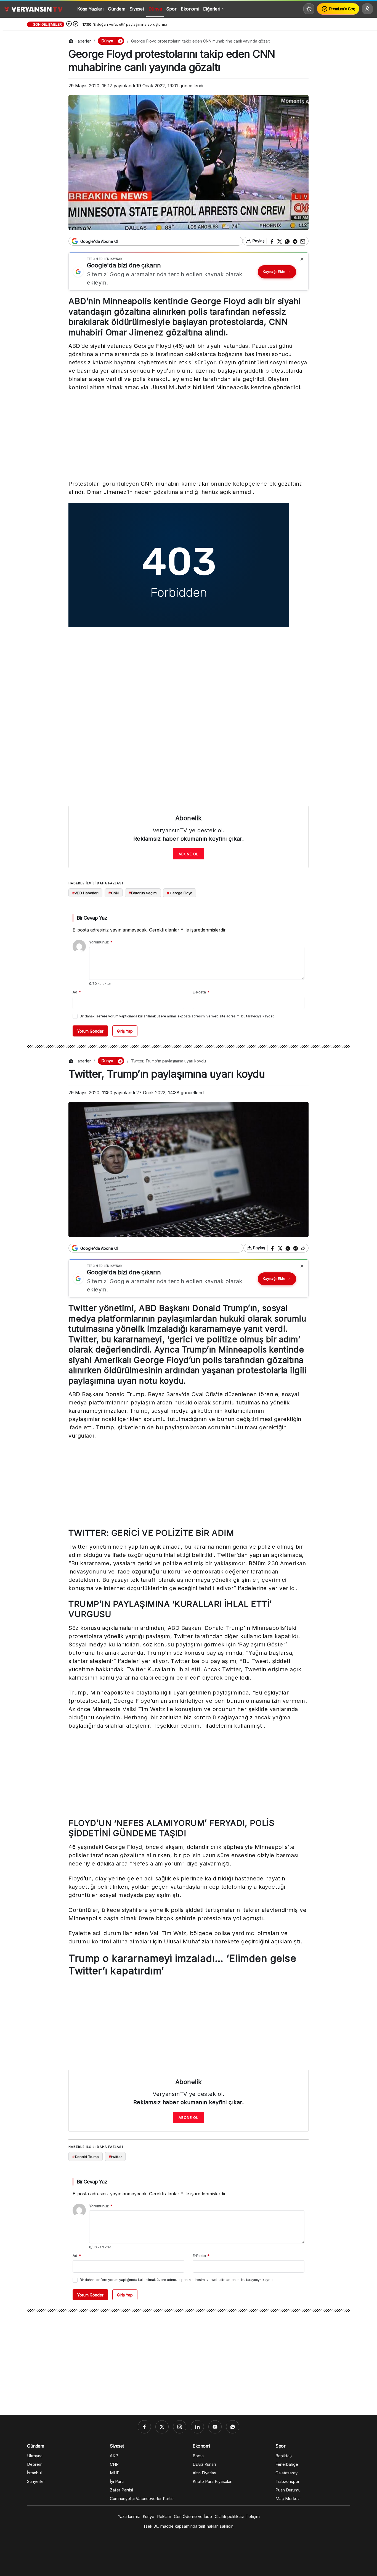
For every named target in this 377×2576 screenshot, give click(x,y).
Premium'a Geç (342, 9)
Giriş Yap (125, 1031)
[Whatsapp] (233, 2427)
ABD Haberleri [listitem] (85, 893)
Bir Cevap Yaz (92, 918)
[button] (120, 41)
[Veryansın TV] (33, 9)
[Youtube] (215, 2427)
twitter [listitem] (115, 2157)
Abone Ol (189, 854)
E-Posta (201, 992)
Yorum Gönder (90, 1031)
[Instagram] (180, 2427)
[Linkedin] (197, 2427)
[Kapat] (302, 259)
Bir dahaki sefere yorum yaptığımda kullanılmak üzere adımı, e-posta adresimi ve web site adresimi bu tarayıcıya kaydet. (177, 1016)
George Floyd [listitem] (180, 893)
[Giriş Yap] (367, 9)
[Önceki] (69, 24)
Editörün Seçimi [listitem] (143, 893)
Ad (77, 992)
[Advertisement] (189, 437)
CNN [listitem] (114, 893)
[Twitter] (162, 2427)
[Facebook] (144, 2427)
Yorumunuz (101, 942)
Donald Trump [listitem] (86, 2157)
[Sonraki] (76, 24)
